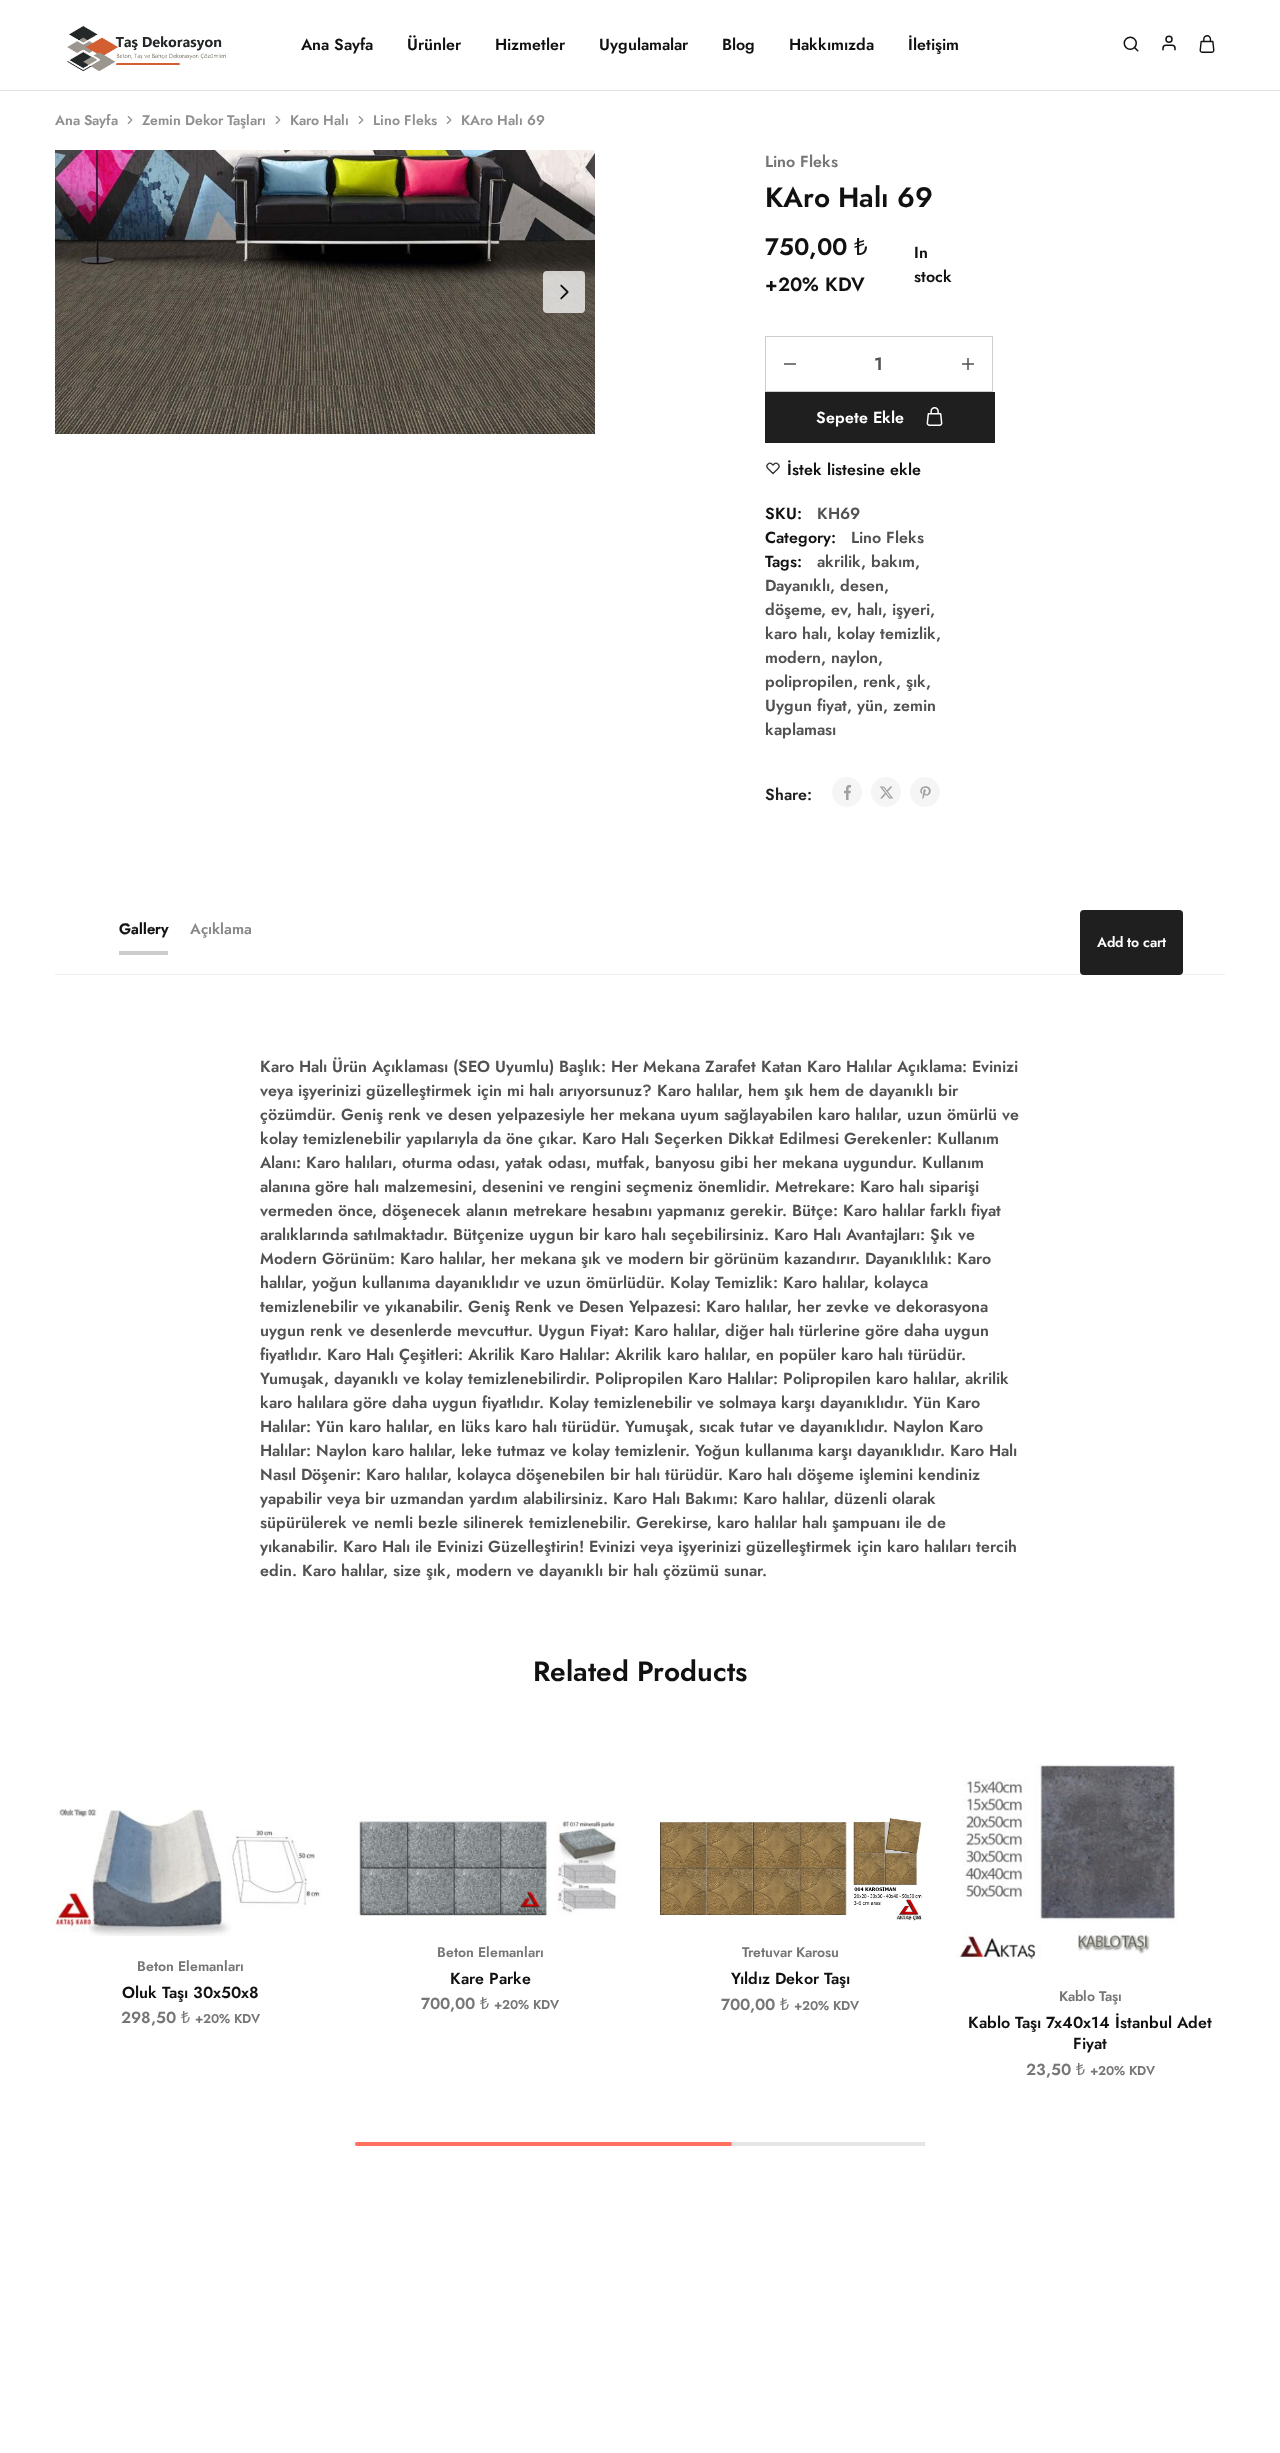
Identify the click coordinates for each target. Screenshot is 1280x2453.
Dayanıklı (797, 585)
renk (879, 681)
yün (870, 705)
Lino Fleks (405, 120)
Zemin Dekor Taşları (204, 120)
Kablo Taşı (1090, 1996)
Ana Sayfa (337, 45)
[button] (165, 1906)
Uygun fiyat (806, 705)
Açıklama (221, 929)
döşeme (793, 609)
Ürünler (434, 45)
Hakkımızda (831, 45)
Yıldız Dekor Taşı (790, 1978)
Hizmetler (530, 45)
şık (916, 681)
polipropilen (809, 681)
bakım (893, 561)
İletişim (933, 45)
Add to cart (1131, 942)
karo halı (796, 633)
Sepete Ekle (862, 417)
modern (793, 657)
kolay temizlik (886, 633)
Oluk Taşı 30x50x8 (190, 1992)
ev (839, 609)
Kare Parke (490, 1978)
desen (862, 585)
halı (869, 609)
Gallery (143, 929)
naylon (854, 657)
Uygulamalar (643, 45)
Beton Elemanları (190, 1966)
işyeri (911, 609)
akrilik (839, 561)
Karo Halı (319, 120)
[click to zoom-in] (325, 292)
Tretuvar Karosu (790, 1952)
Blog (738, 45)
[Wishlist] (295, 1832)
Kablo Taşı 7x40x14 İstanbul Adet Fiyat (1090, 2033)
